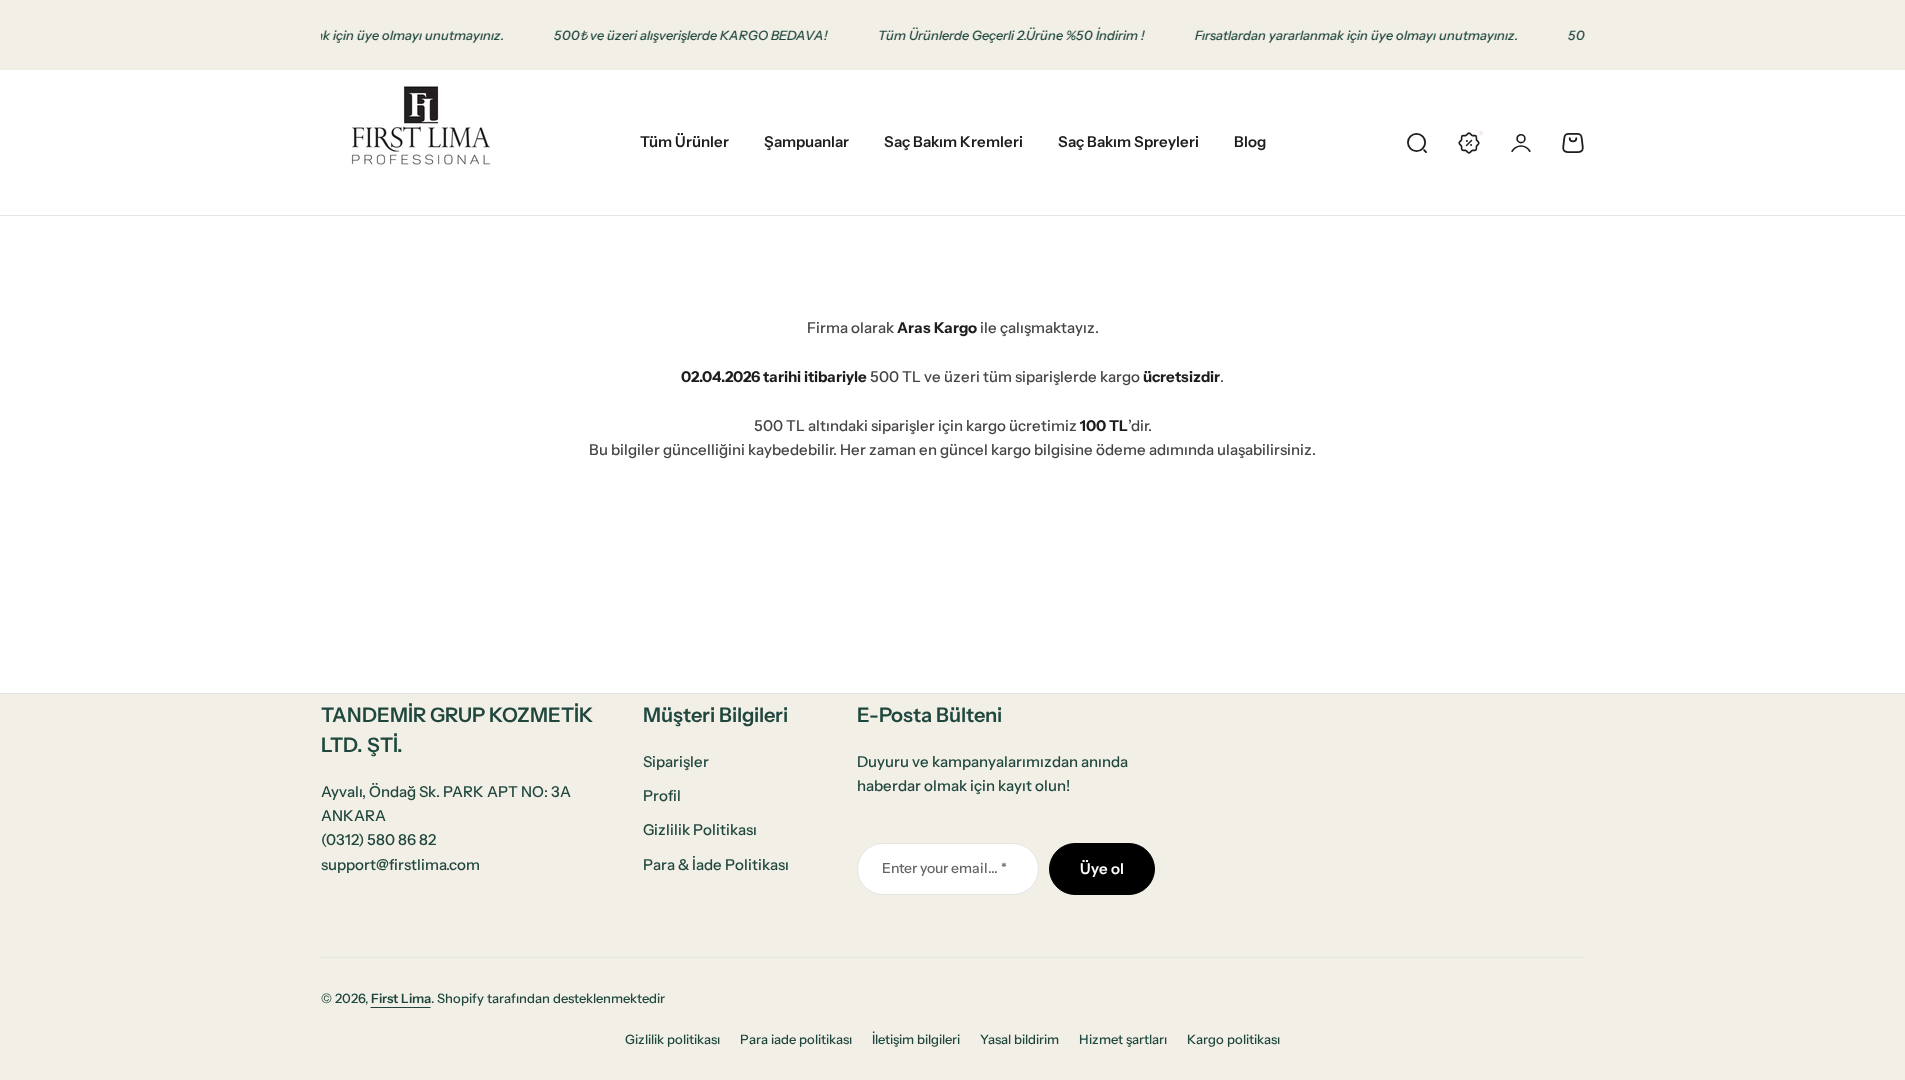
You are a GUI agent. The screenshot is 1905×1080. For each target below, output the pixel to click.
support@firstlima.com (400, 864)
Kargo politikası (1233, 1039)
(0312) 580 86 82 (378, 839)
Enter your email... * (944, 868)
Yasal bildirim (1019, 1039)
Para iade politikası (796, 1039)
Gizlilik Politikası (700, 829)
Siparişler (676, 761)
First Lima (401, 998)
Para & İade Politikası (716, 864)
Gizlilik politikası (672, 1039)
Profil (662, 795)
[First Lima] (421, 142)
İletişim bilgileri (916, 1039)
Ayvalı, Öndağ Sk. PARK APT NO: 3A (446, 791)
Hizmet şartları (1123, 1039)
